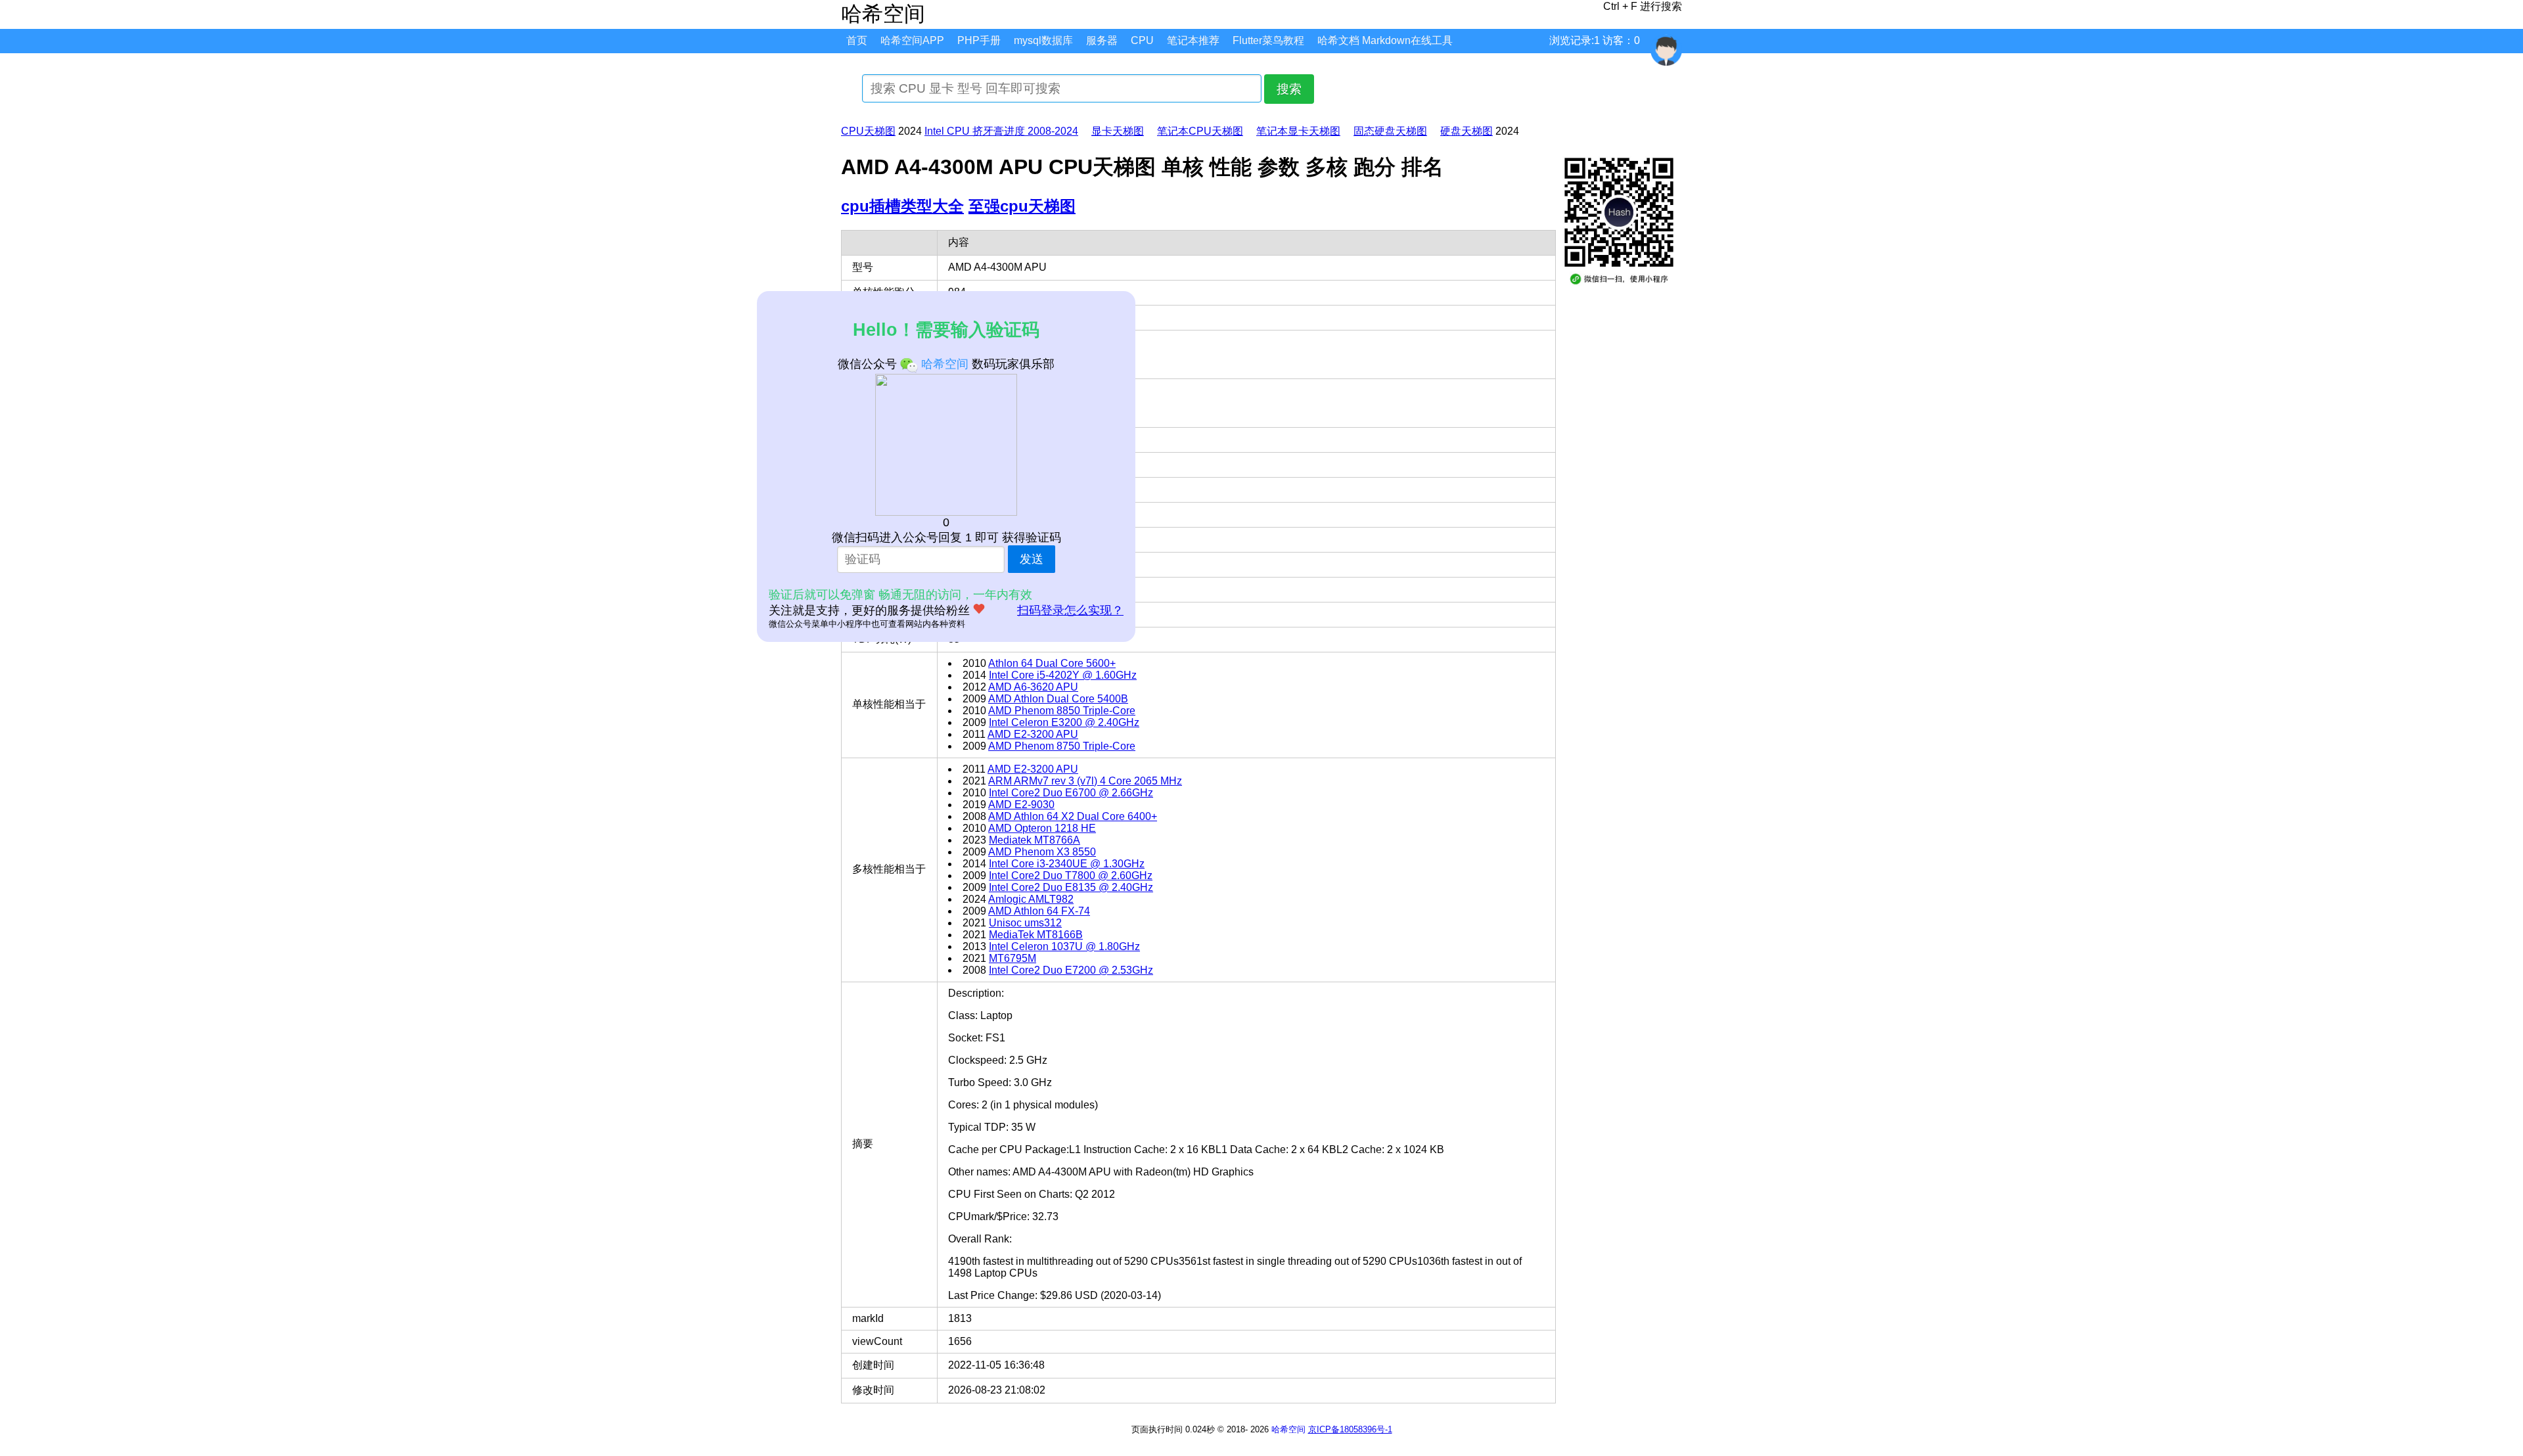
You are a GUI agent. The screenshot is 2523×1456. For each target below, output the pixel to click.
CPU (1142, 40)
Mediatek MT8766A (1034, 840)
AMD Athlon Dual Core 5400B (1058, 699)
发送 (1032, 559)
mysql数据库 (1043, 40)
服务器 (1102, 40)
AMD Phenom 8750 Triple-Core (1062, 746)
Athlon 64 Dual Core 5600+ (1052, 663)
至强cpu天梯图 (1022, 206)
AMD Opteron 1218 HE (1042, 828)
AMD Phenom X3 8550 (1042, 852)
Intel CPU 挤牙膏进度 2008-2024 (1001, 131)
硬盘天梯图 (1466, 131)
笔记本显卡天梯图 (1298, 131)
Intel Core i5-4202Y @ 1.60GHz (1063, 675)
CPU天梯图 (868, 131)
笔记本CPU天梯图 (1200, 131)
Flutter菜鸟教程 (1268, 40)
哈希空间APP (912, 40)
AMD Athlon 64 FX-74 (1039, 911)
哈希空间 (1288, 1429)
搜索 (1289, 89)
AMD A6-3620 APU (1033, 687)
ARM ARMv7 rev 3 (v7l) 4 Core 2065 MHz (1085, 781)
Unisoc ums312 (1025, 923)
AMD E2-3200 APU (1033, 734)
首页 (857, 40)
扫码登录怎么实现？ (1070, 610)
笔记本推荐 (1193, 40)
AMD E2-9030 (1021, 805)
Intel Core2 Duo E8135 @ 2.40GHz (1071, 887)
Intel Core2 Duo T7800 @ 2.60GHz (1071, 876)
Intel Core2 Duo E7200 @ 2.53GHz (1071, 970)
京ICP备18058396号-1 (1350, 1429)
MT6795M (1012, 958)
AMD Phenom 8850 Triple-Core (1062, 711)
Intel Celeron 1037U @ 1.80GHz (1064, 946)
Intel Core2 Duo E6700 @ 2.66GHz (1071, 793)
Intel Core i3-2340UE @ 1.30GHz (1067, 864)
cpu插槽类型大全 (902, 206)
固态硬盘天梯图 (1390, 131)
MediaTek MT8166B (1036, 935)
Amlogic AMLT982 (1031, 899)
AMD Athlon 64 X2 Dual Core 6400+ (1073, 816)
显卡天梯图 (1118, 131)
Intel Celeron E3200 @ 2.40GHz (1064, 722)
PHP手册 (979, 40)
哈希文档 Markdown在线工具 (1385, 40)
